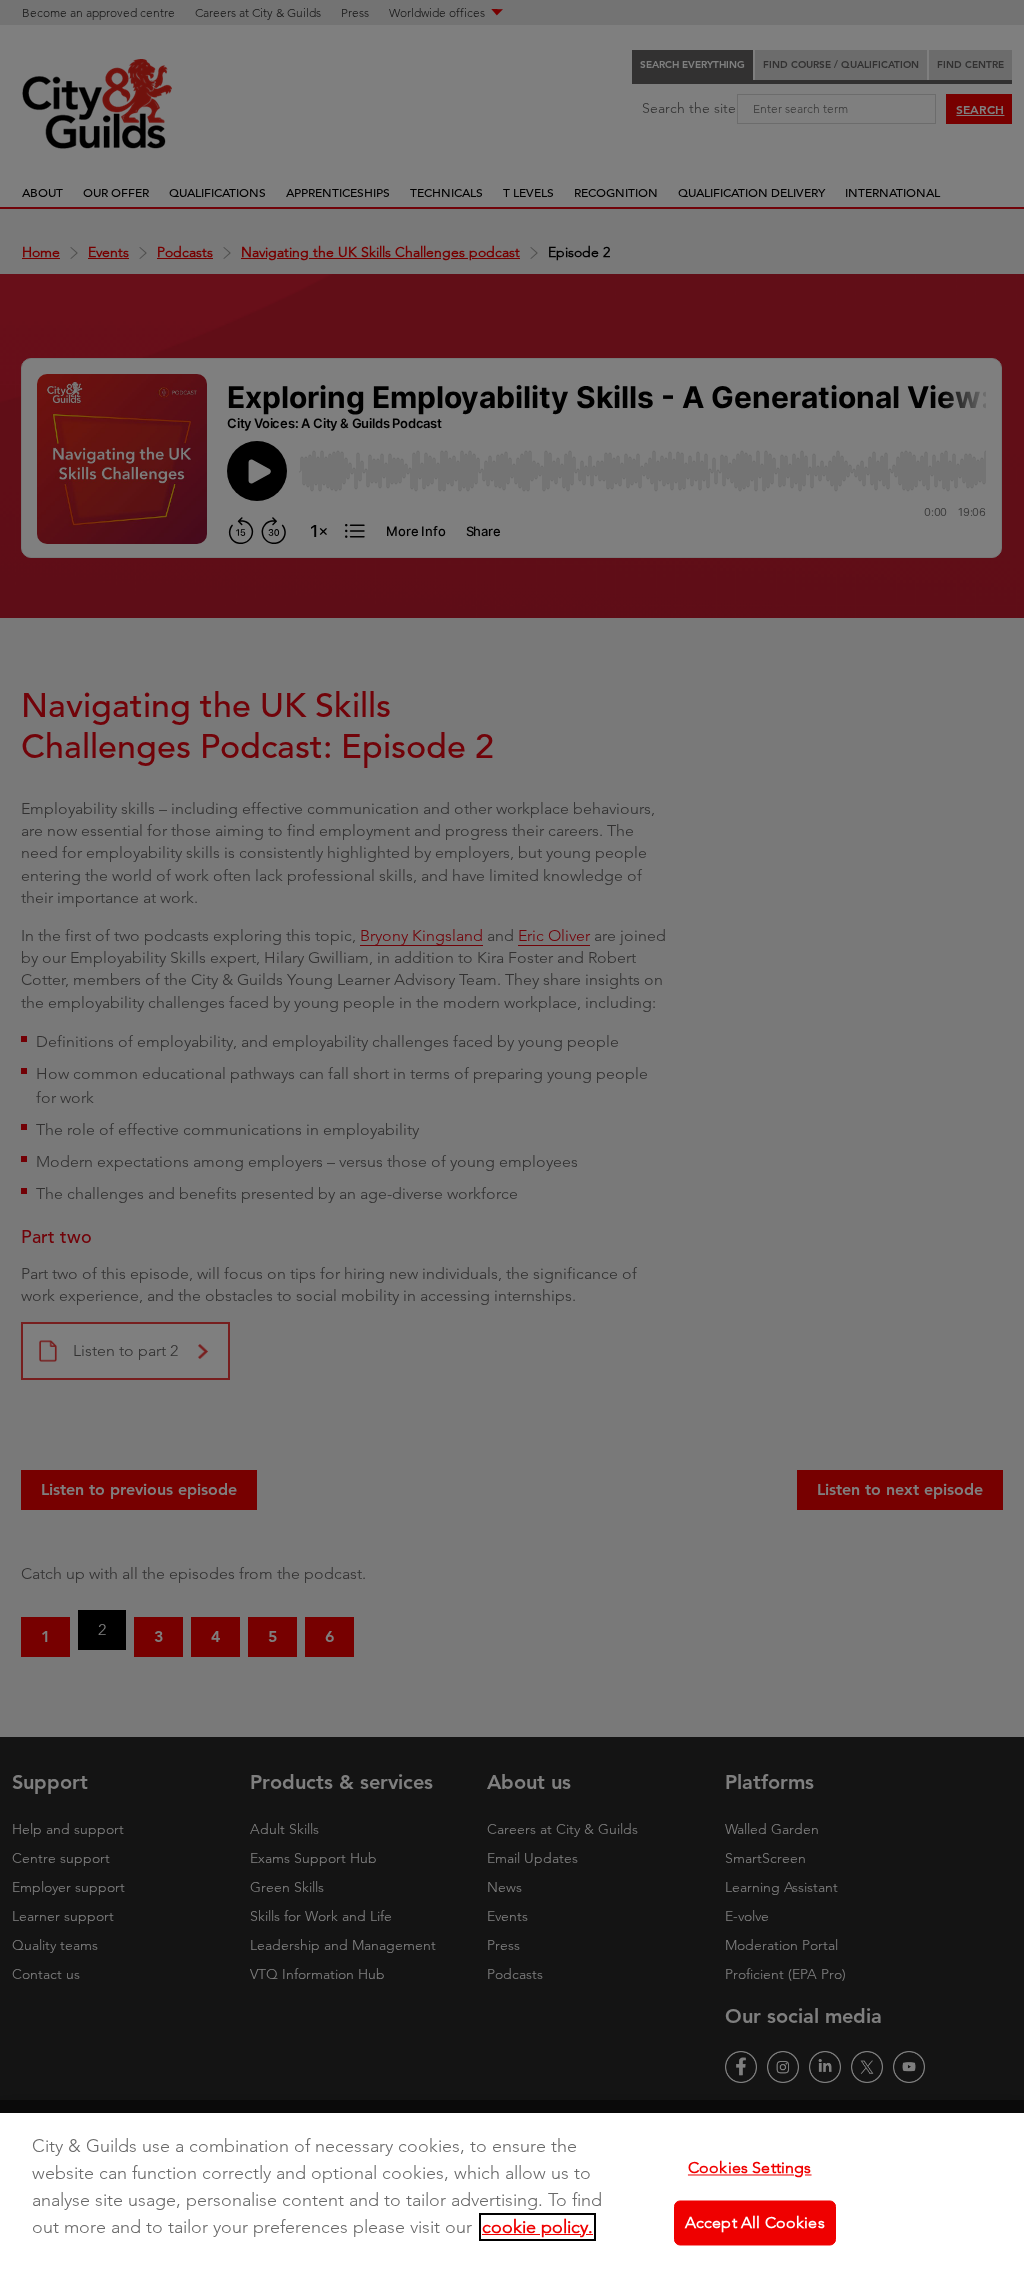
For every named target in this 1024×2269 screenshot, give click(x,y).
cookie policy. (537, 2227)
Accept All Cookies (755, 2222)
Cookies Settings (750, 2167)
